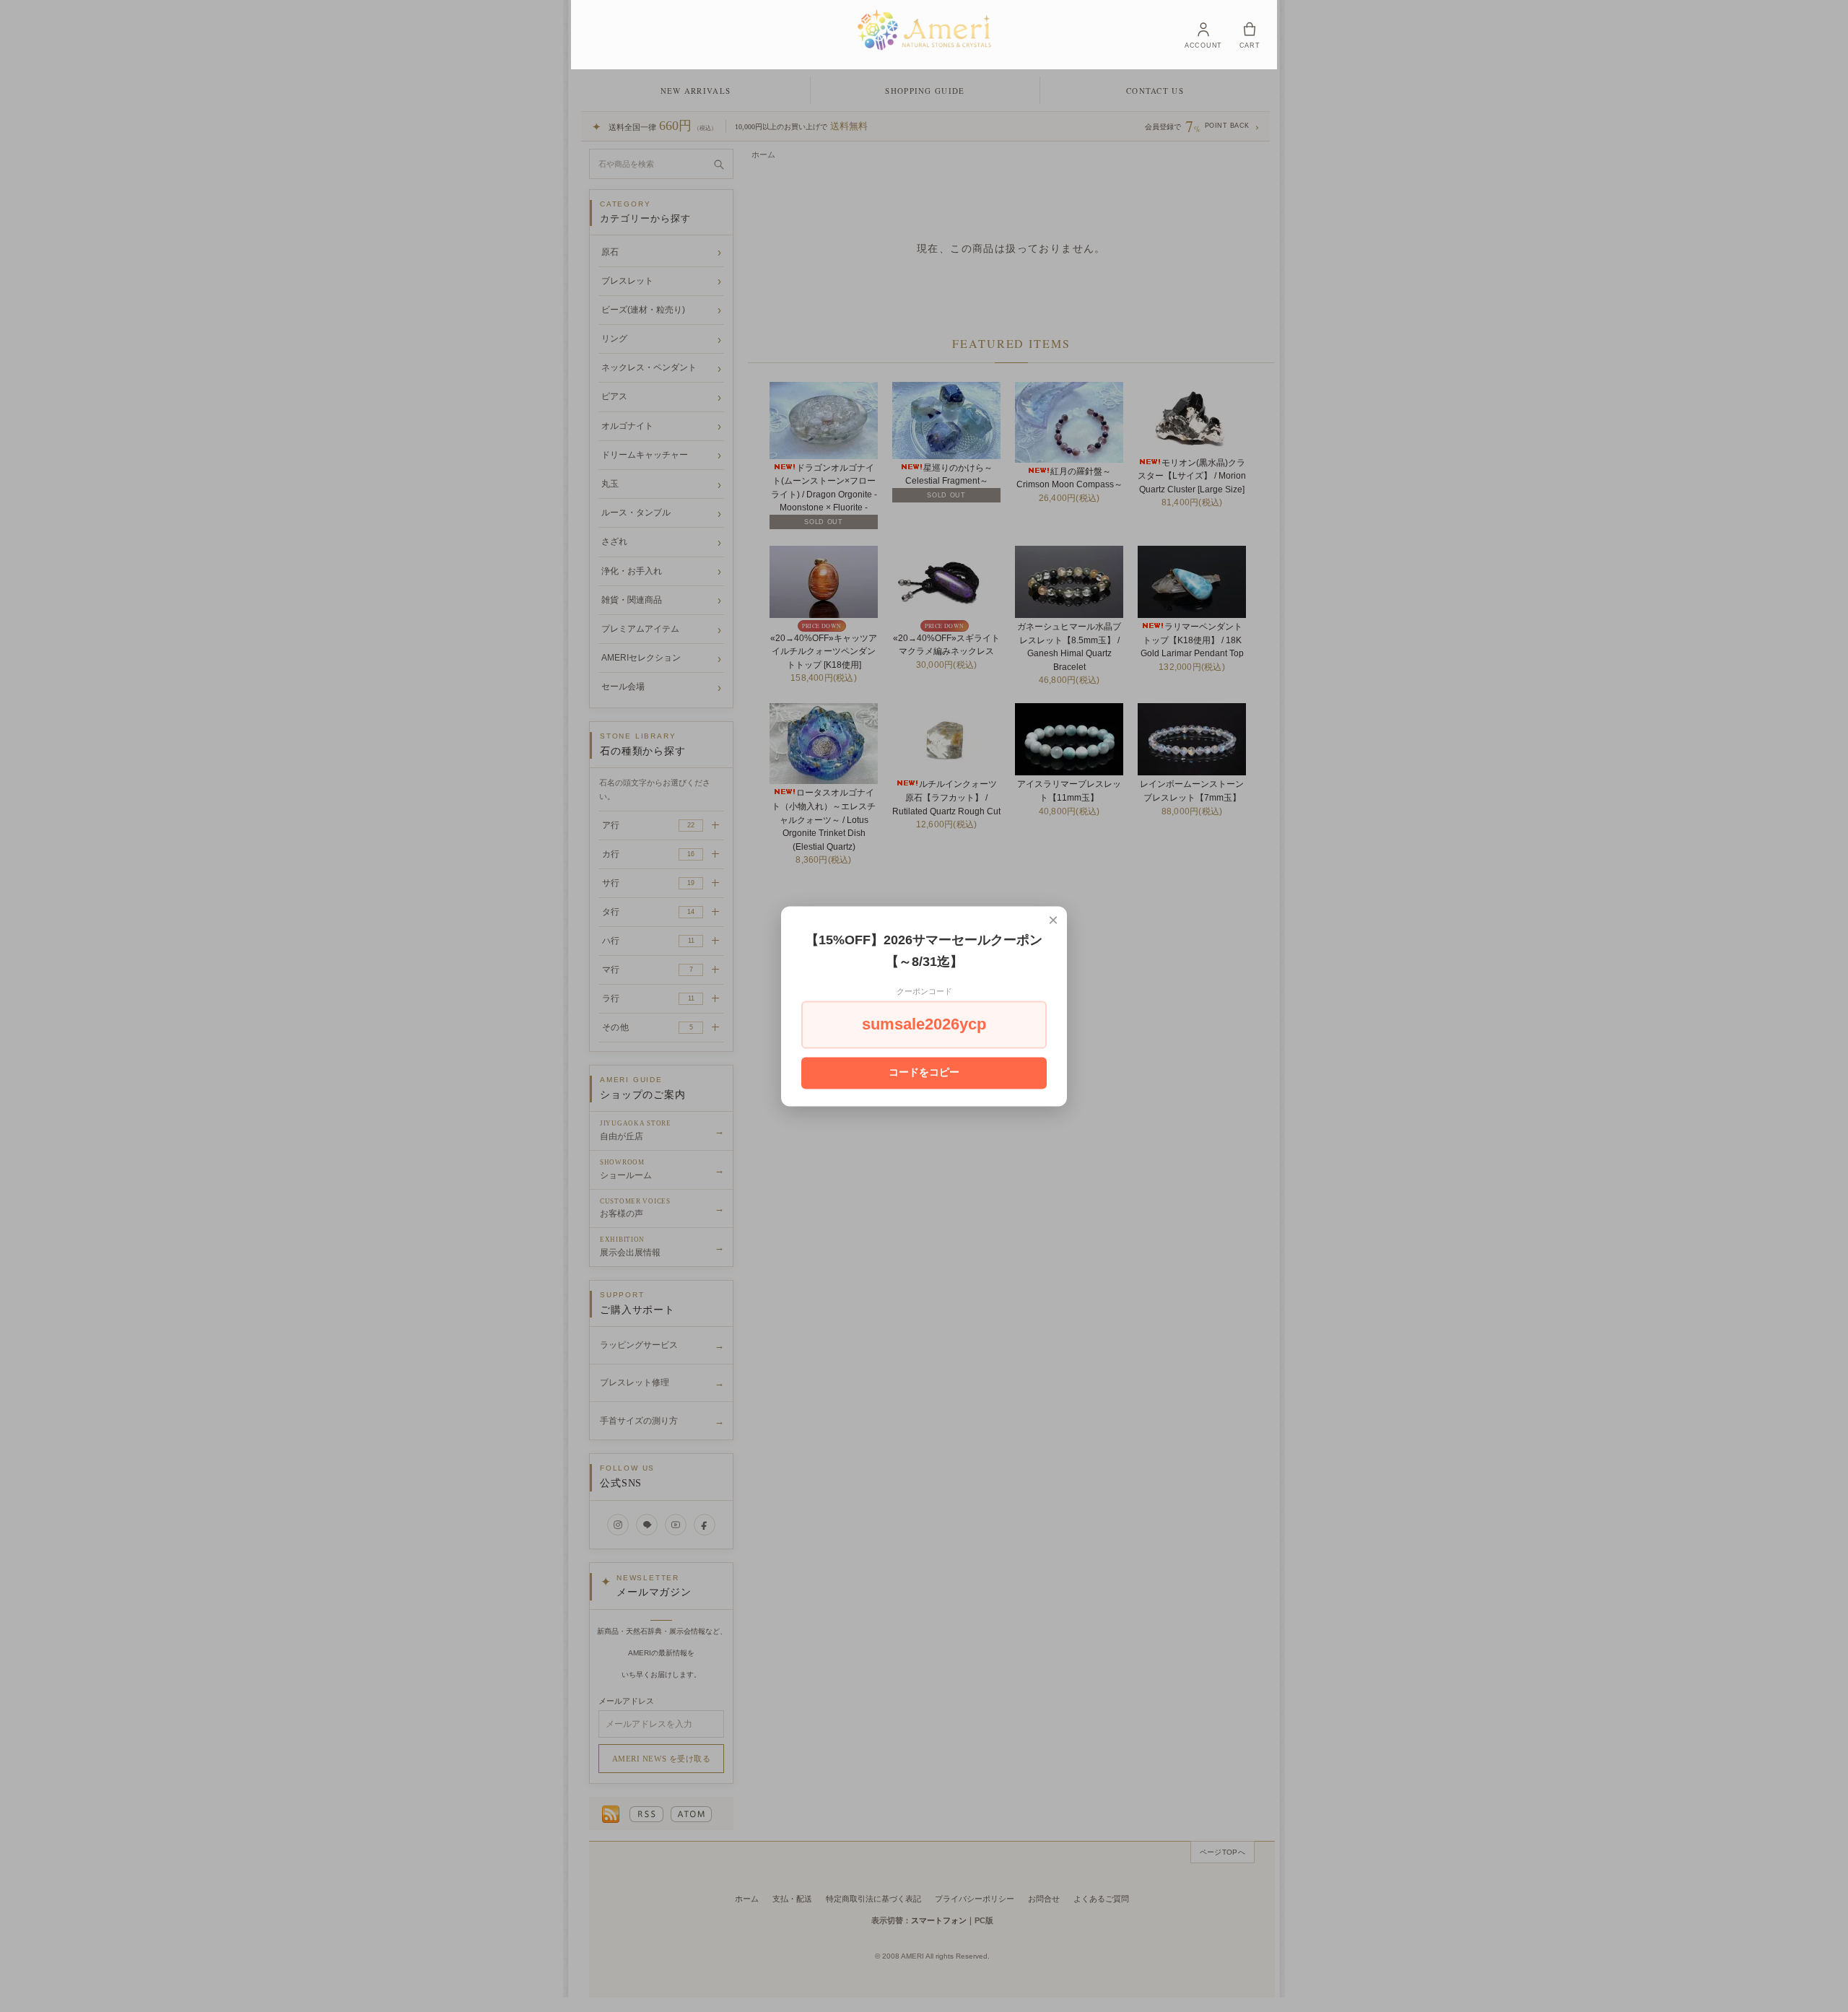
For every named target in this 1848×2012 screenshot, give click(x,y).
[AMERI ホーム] (924, 30)
